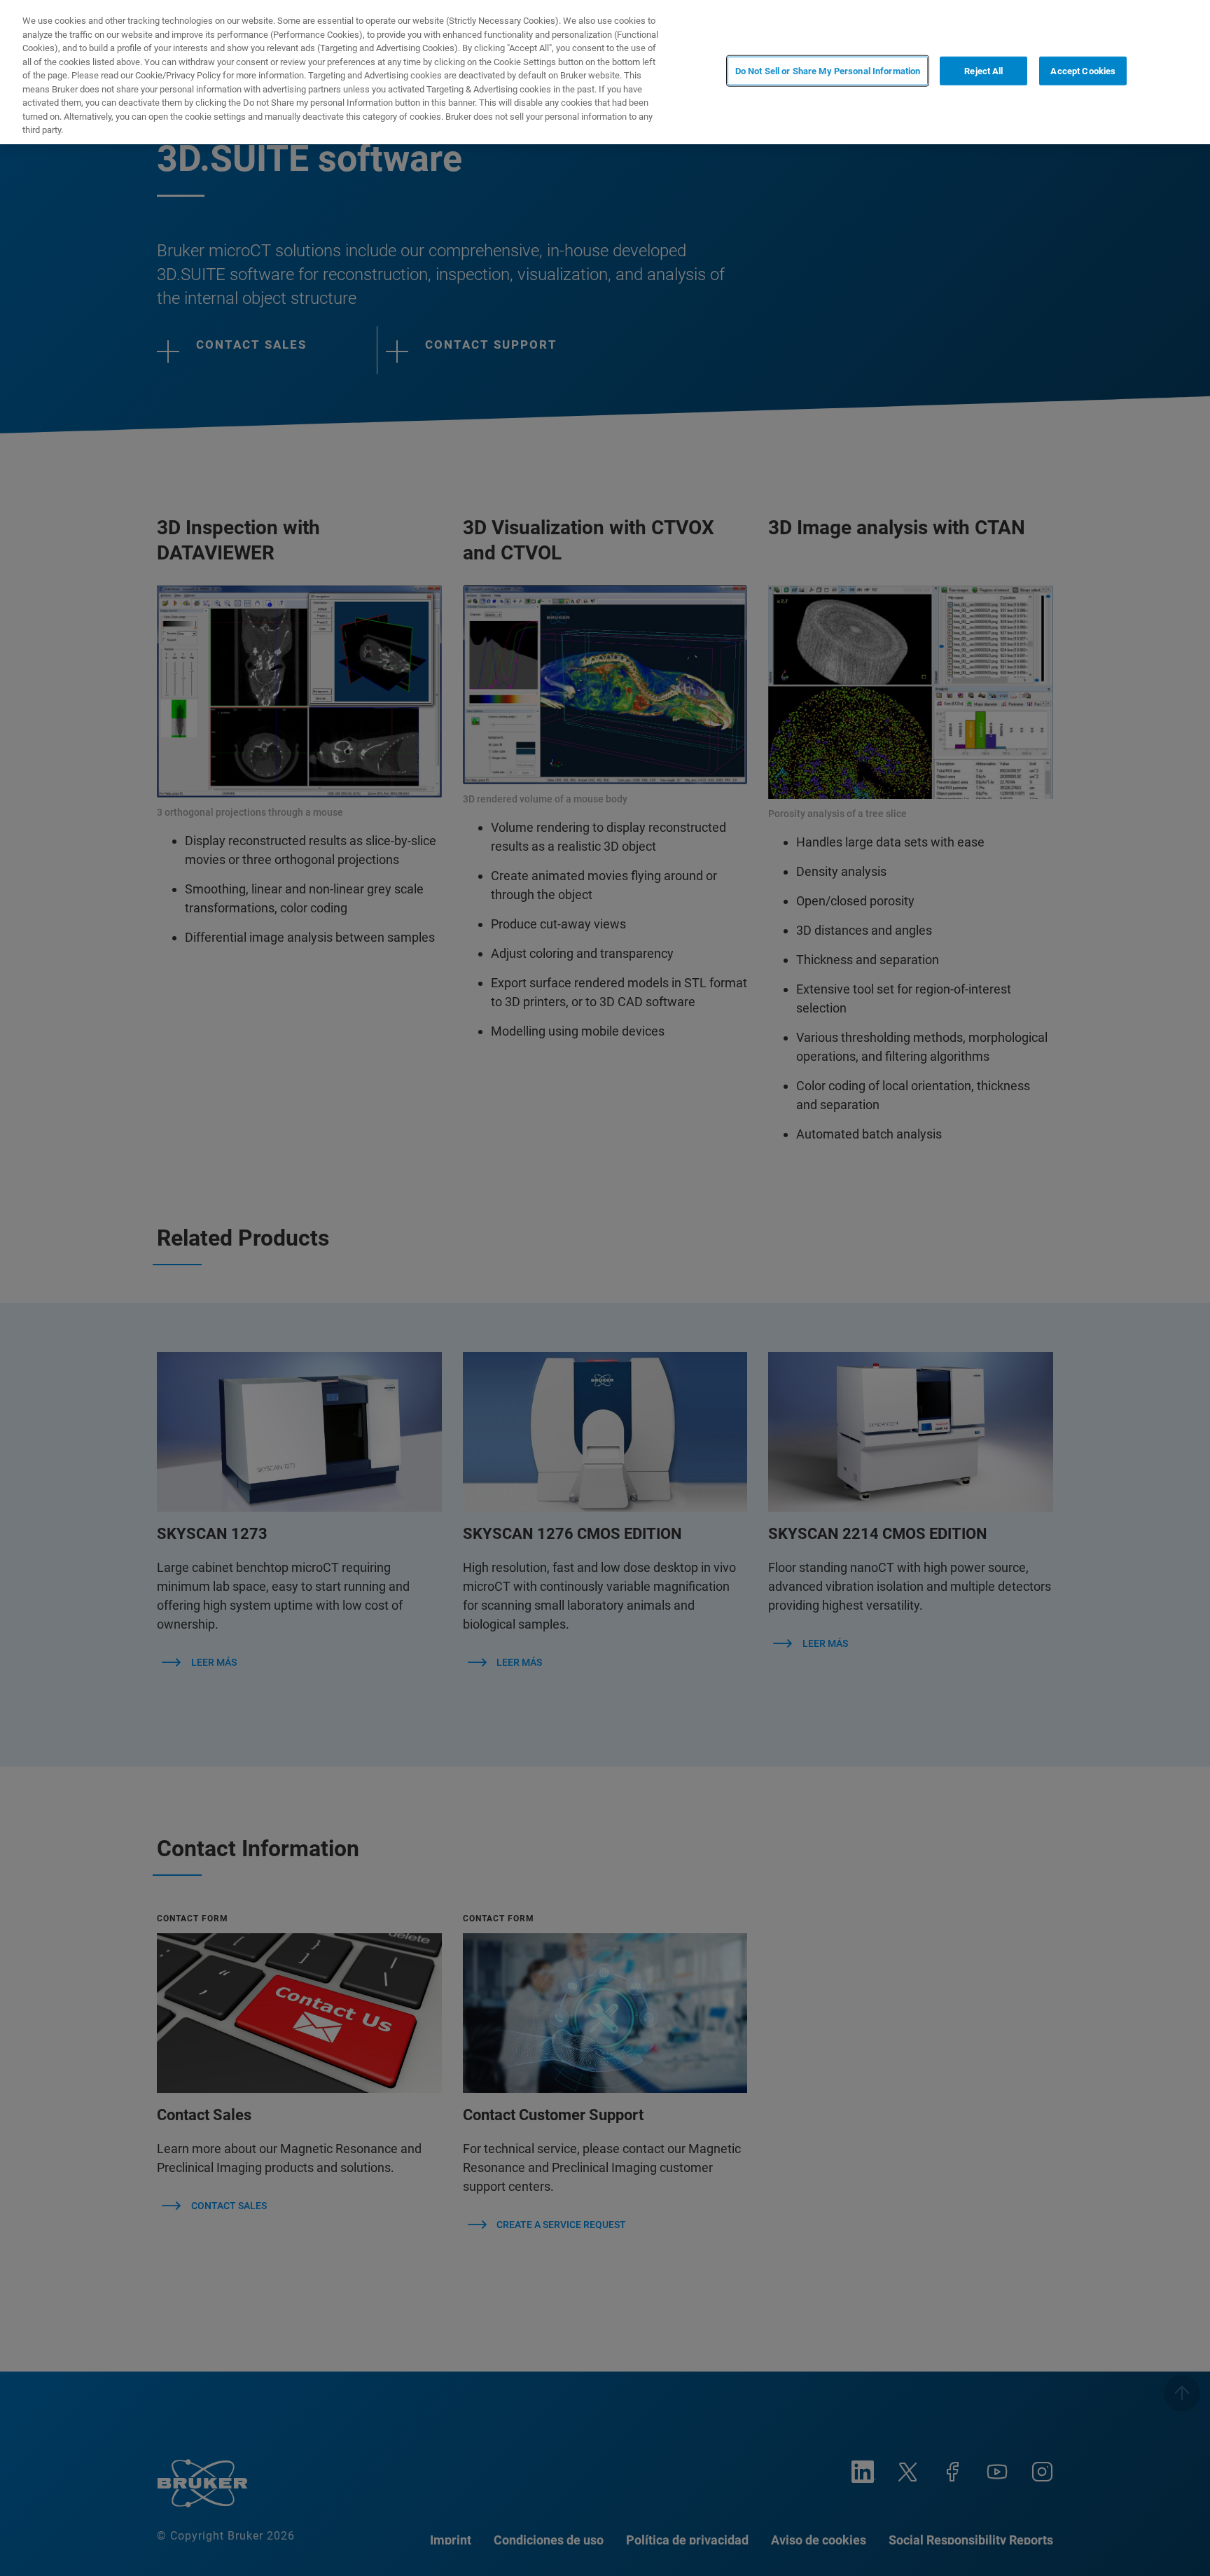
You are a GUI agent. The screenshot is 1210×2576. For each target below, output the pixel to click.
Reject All (983, 71)
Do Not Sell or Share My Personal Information (828, 71)
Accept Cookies (1083, 71)
